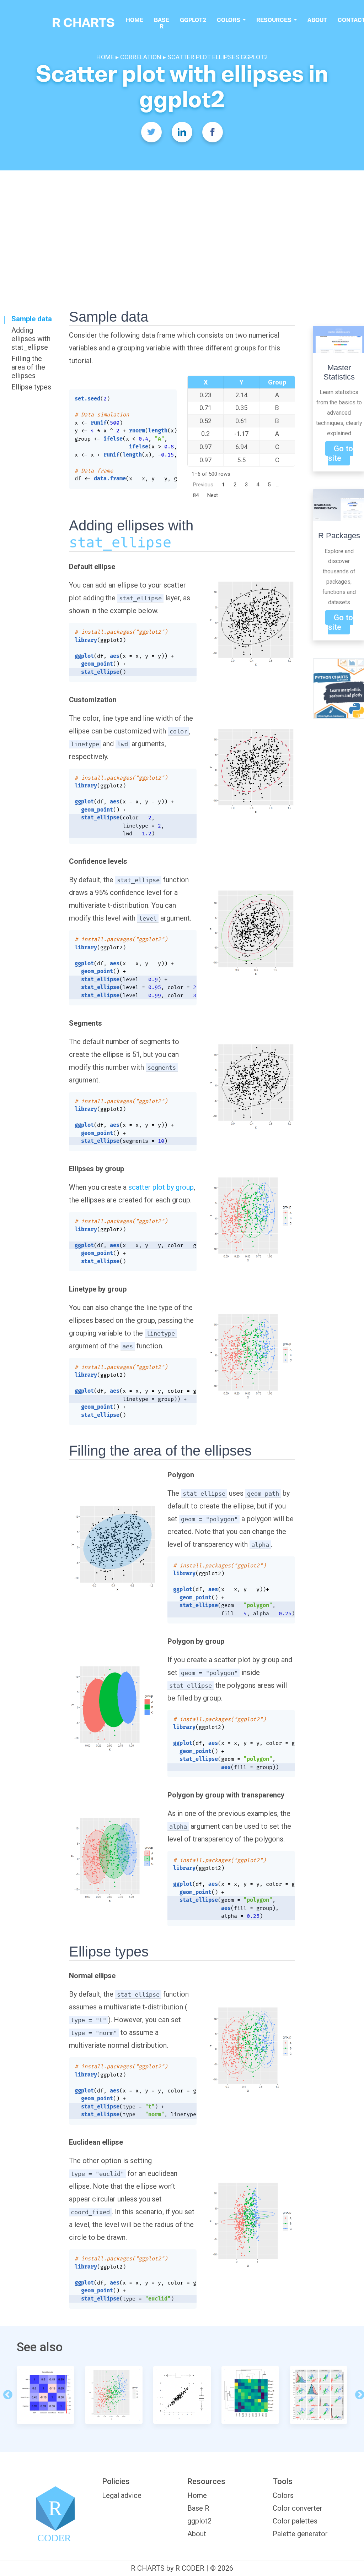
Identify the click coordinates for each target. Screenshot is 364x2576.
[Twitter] (151, 132)
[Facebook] (213, 132)
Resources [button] (274, 20)
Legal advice (122, 2495)
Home (135, 20)
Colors (283, 2495)
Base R (162, 23)
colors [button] (229, 20)
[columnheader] (205, 382)
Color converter (298, 2508)
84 (196, 495)
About (317, 20)
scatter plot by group (161, 1187)
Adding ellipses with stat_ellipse (31, 339)
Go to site (341, 453)
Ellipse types (31, 387)
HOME (106, 57)
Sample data (32, 319)
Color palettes (295, 2521)
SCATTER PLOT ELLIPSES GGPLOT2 (218, 57)
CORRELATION (141, 57)
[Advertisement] (182, 224)
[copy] (166, 398)
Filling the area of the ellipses (28, 367)
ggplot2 (193, 20)
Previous (203, 485)
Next (213, 495)
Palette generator (300, 2534)
